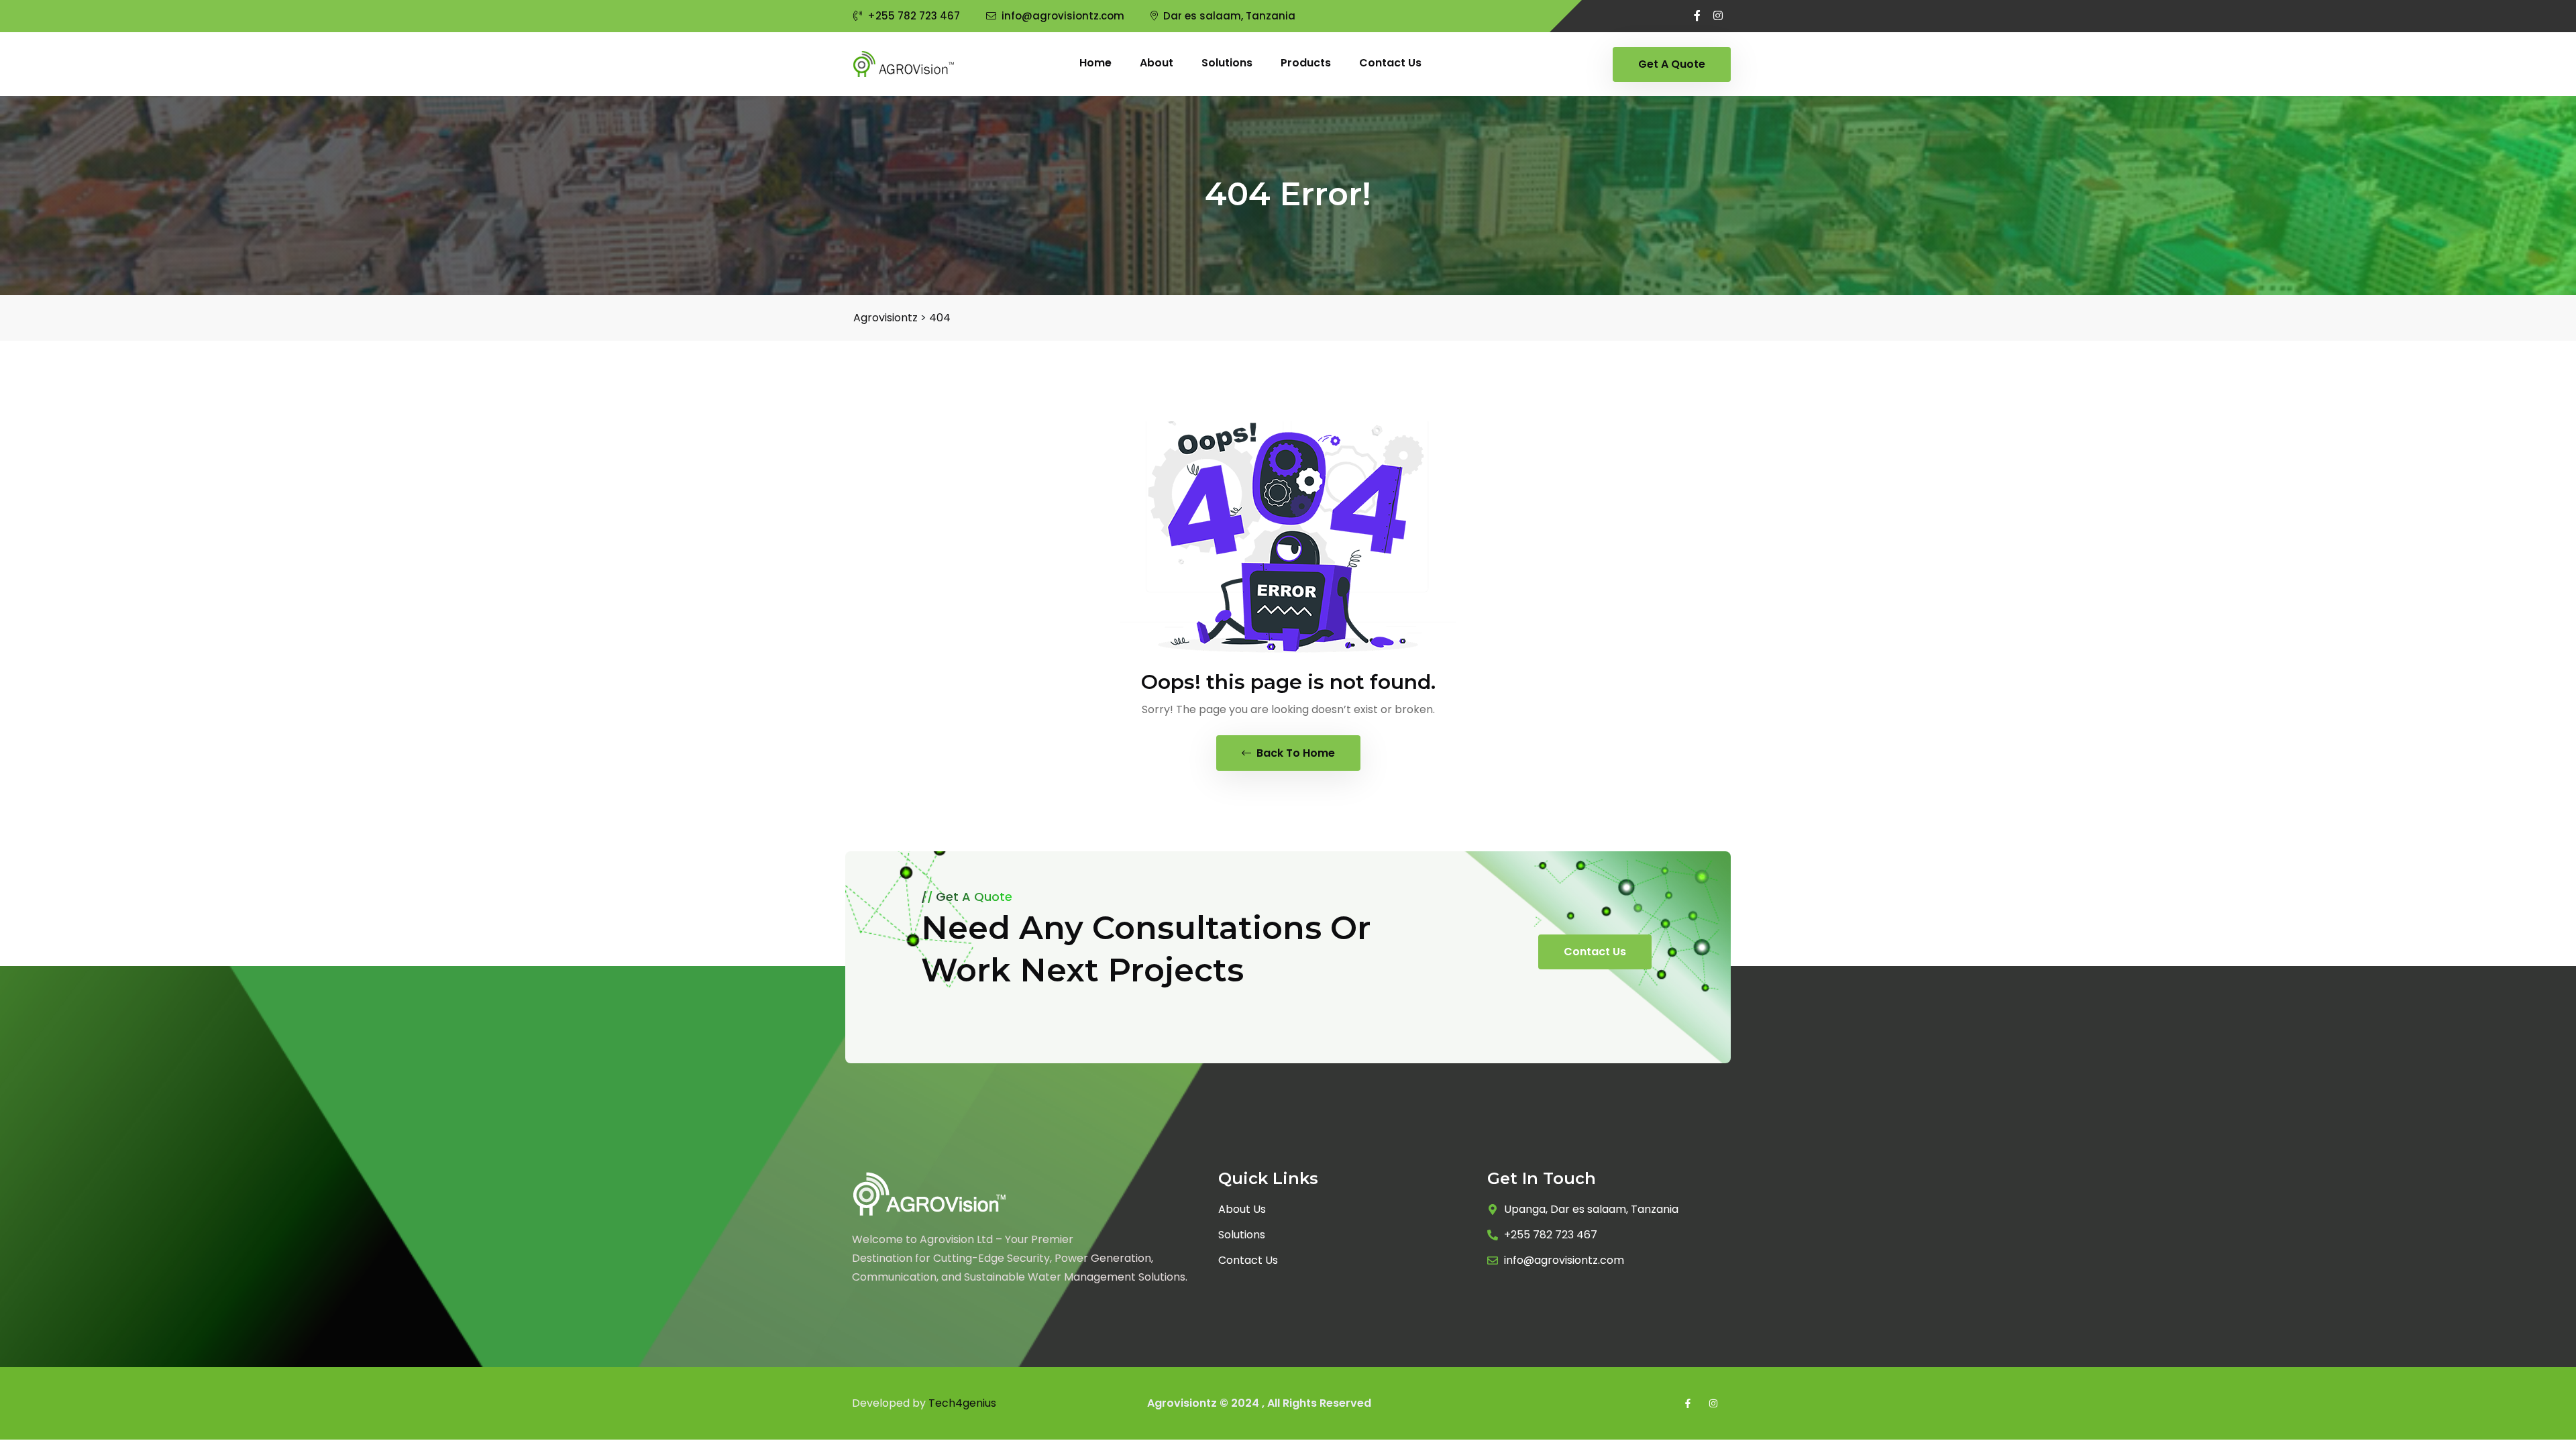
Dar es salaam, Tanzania (1229, 16)
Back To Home (1294, 753)
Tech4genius (962, 1403)
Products (1306, 63)
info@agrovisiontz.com (1063, 16)
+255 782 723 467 (914, 16)
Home (1095, 63)
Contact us (1390, 63)
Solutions (1227, 63)
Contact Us (1595, 952)
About (1157, 63)
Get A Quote (1672, 64)
